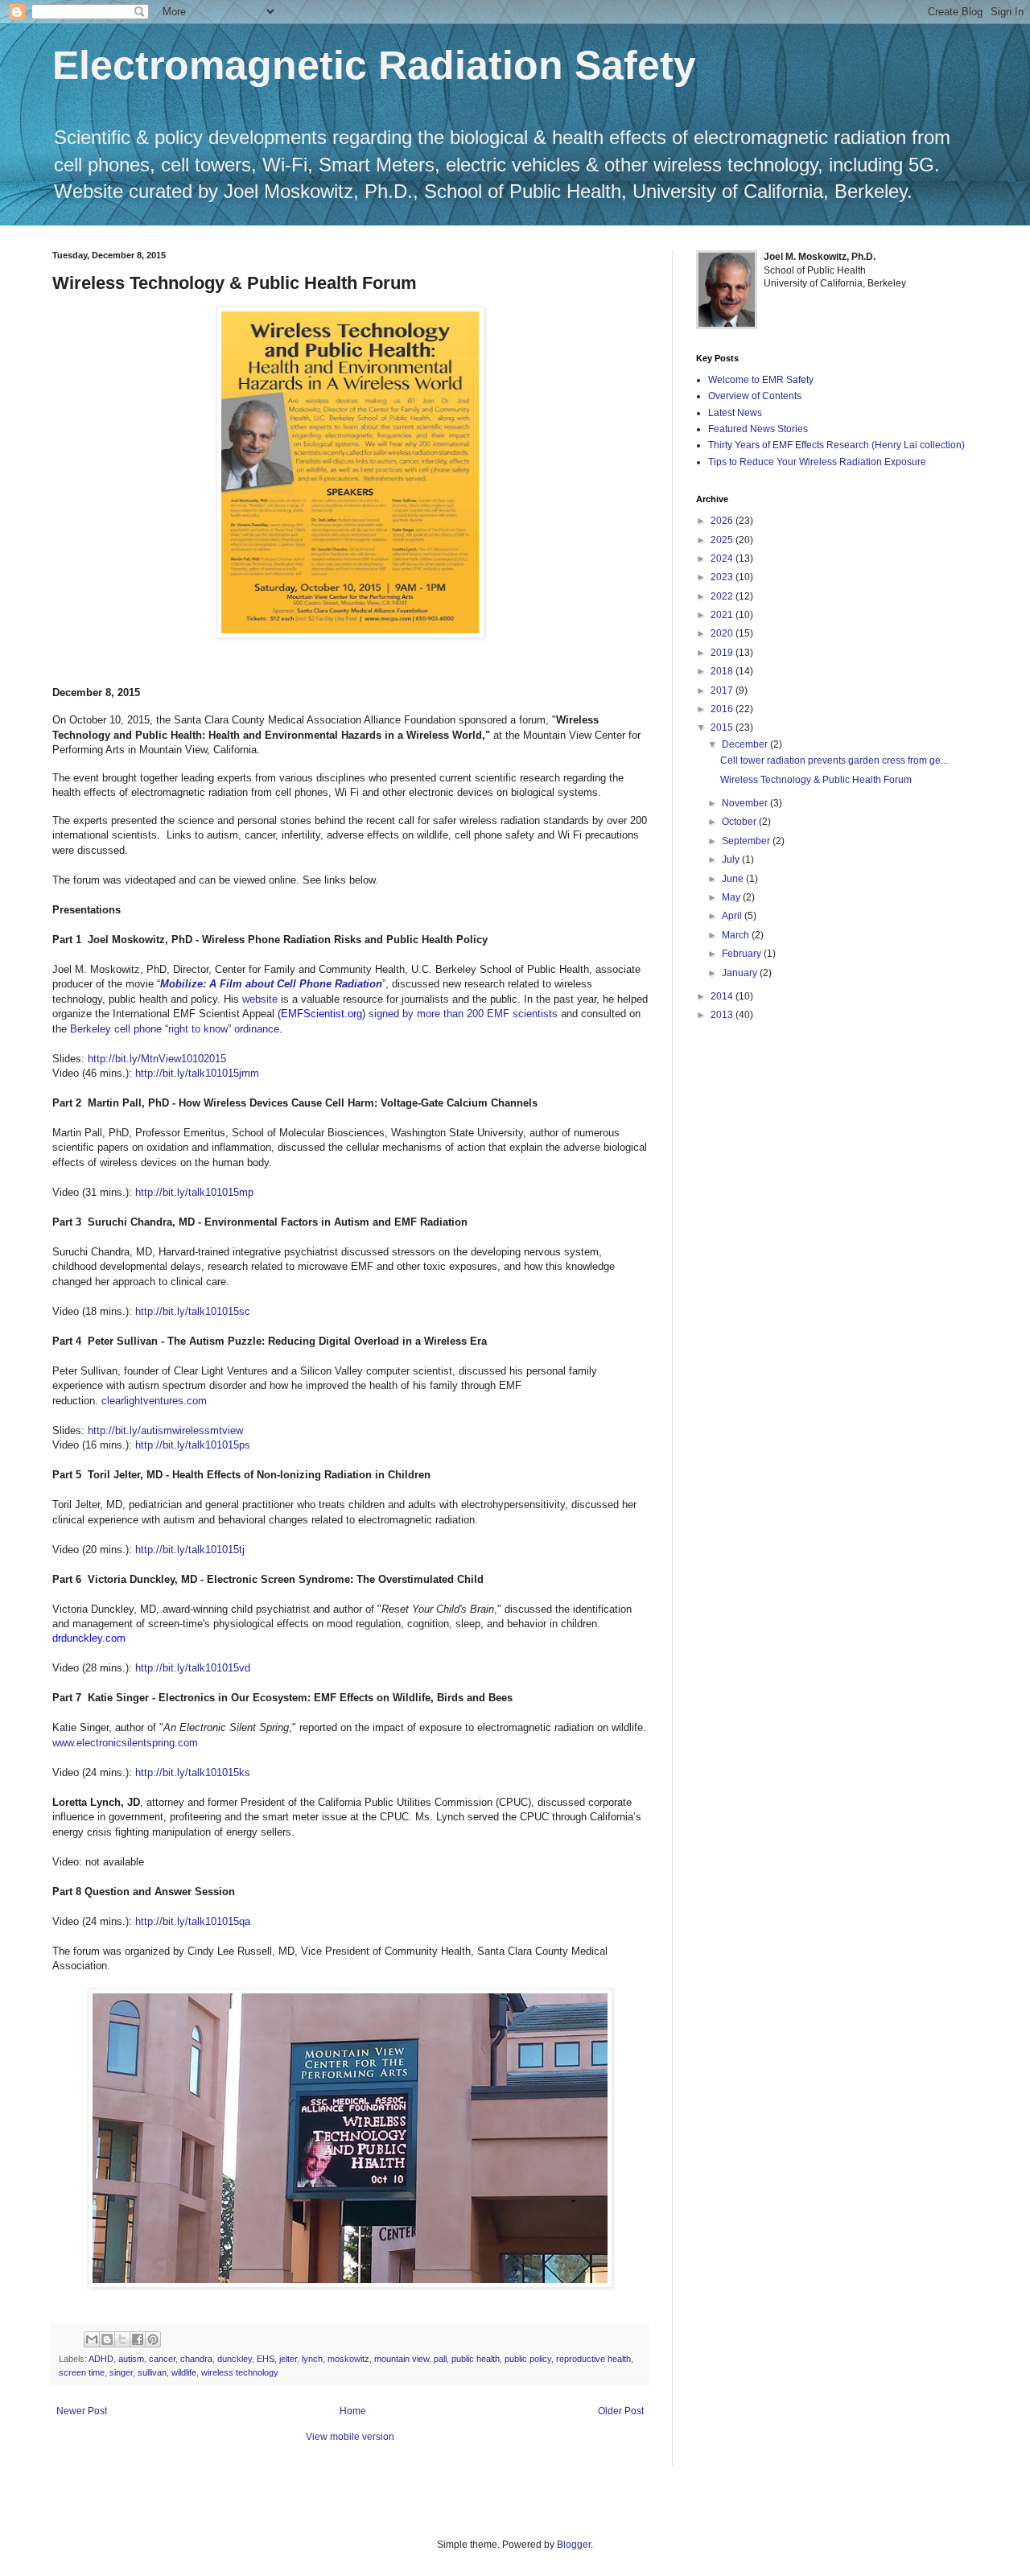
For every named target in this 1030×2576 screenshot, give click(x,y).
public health (476, 2359)
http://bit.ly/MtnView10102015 (157, 1059)
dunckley (235, 2359)
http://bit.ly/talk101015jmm (197, 1073)
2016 (723, 709)
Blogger (574, 2545)
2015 (723, 727)
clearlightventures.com (154, 1401)
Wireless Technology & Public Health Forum (816, 780)
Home (353, 2411)
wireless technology (240, 2372)
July (732, 859)
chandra (196, 2359)
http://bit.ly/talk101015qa (193, 1921)
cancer (162, 2359)
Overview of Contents (755, 396)
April (733, 916)
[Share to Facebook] (138, 2339)
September (747, 841)
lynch (312, 2359)
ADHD (101, 2359)
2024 (723, 558)
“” (271, 984)
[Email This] (92, 2339)
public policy (528, 2359)
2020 (723, 633)
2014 (723, 996)
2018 (723, 671)
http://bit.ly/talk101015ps (193, 1445)
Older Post (621, 2411)
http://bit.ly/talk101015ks (193, 1772)
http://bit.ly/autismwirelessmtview (165, 1430)
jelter (288, 2359)
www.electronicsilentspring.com (125, 1743)
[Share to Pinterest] (153, 2339)
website (260, 999)
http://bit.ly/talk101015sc (193, 1311)
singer (121, 2372)
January (741, 973)
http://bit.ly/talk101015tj (190, 1550)
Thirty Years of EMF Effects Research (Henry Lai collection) (836, 445)
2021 (723, 615)
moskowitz (348, 2359)
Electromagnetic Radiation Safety (374, 65)
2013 (723, 1015)
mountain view (402, 2359)
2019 (723, 653)
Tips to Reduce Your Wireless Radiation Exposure (817, 462)
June (734, 879)
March (737, 935)
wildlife (184, 2372)
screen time (82, 2372)
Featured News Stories (758, 429)
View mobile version (350, 2437)
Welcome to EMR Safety (761, 380)
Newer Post (82, 2411)
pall (440, 2359)
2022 (723, 596)
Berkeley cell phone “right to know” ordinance (175, 1029)
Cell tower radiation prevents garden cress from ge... (834, 760)
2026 (723, 521)
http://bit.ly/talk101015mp (194, 1192)
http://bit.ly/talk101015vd (193, 1668)
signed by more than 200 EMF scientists (463, 1014)
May (732, 897)
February (743, 954)
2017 (723, 690)
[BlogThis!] (107, 2339)
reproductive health (593, 2359)
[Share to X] (122, 2339)
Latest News (735, 413)
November (746, 803)
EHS (266, 2359)
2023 (723, 577)
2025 (723, 540)
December (746, 744)
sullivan (152, 2372)
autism (131, 2359)
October (740, 822)
